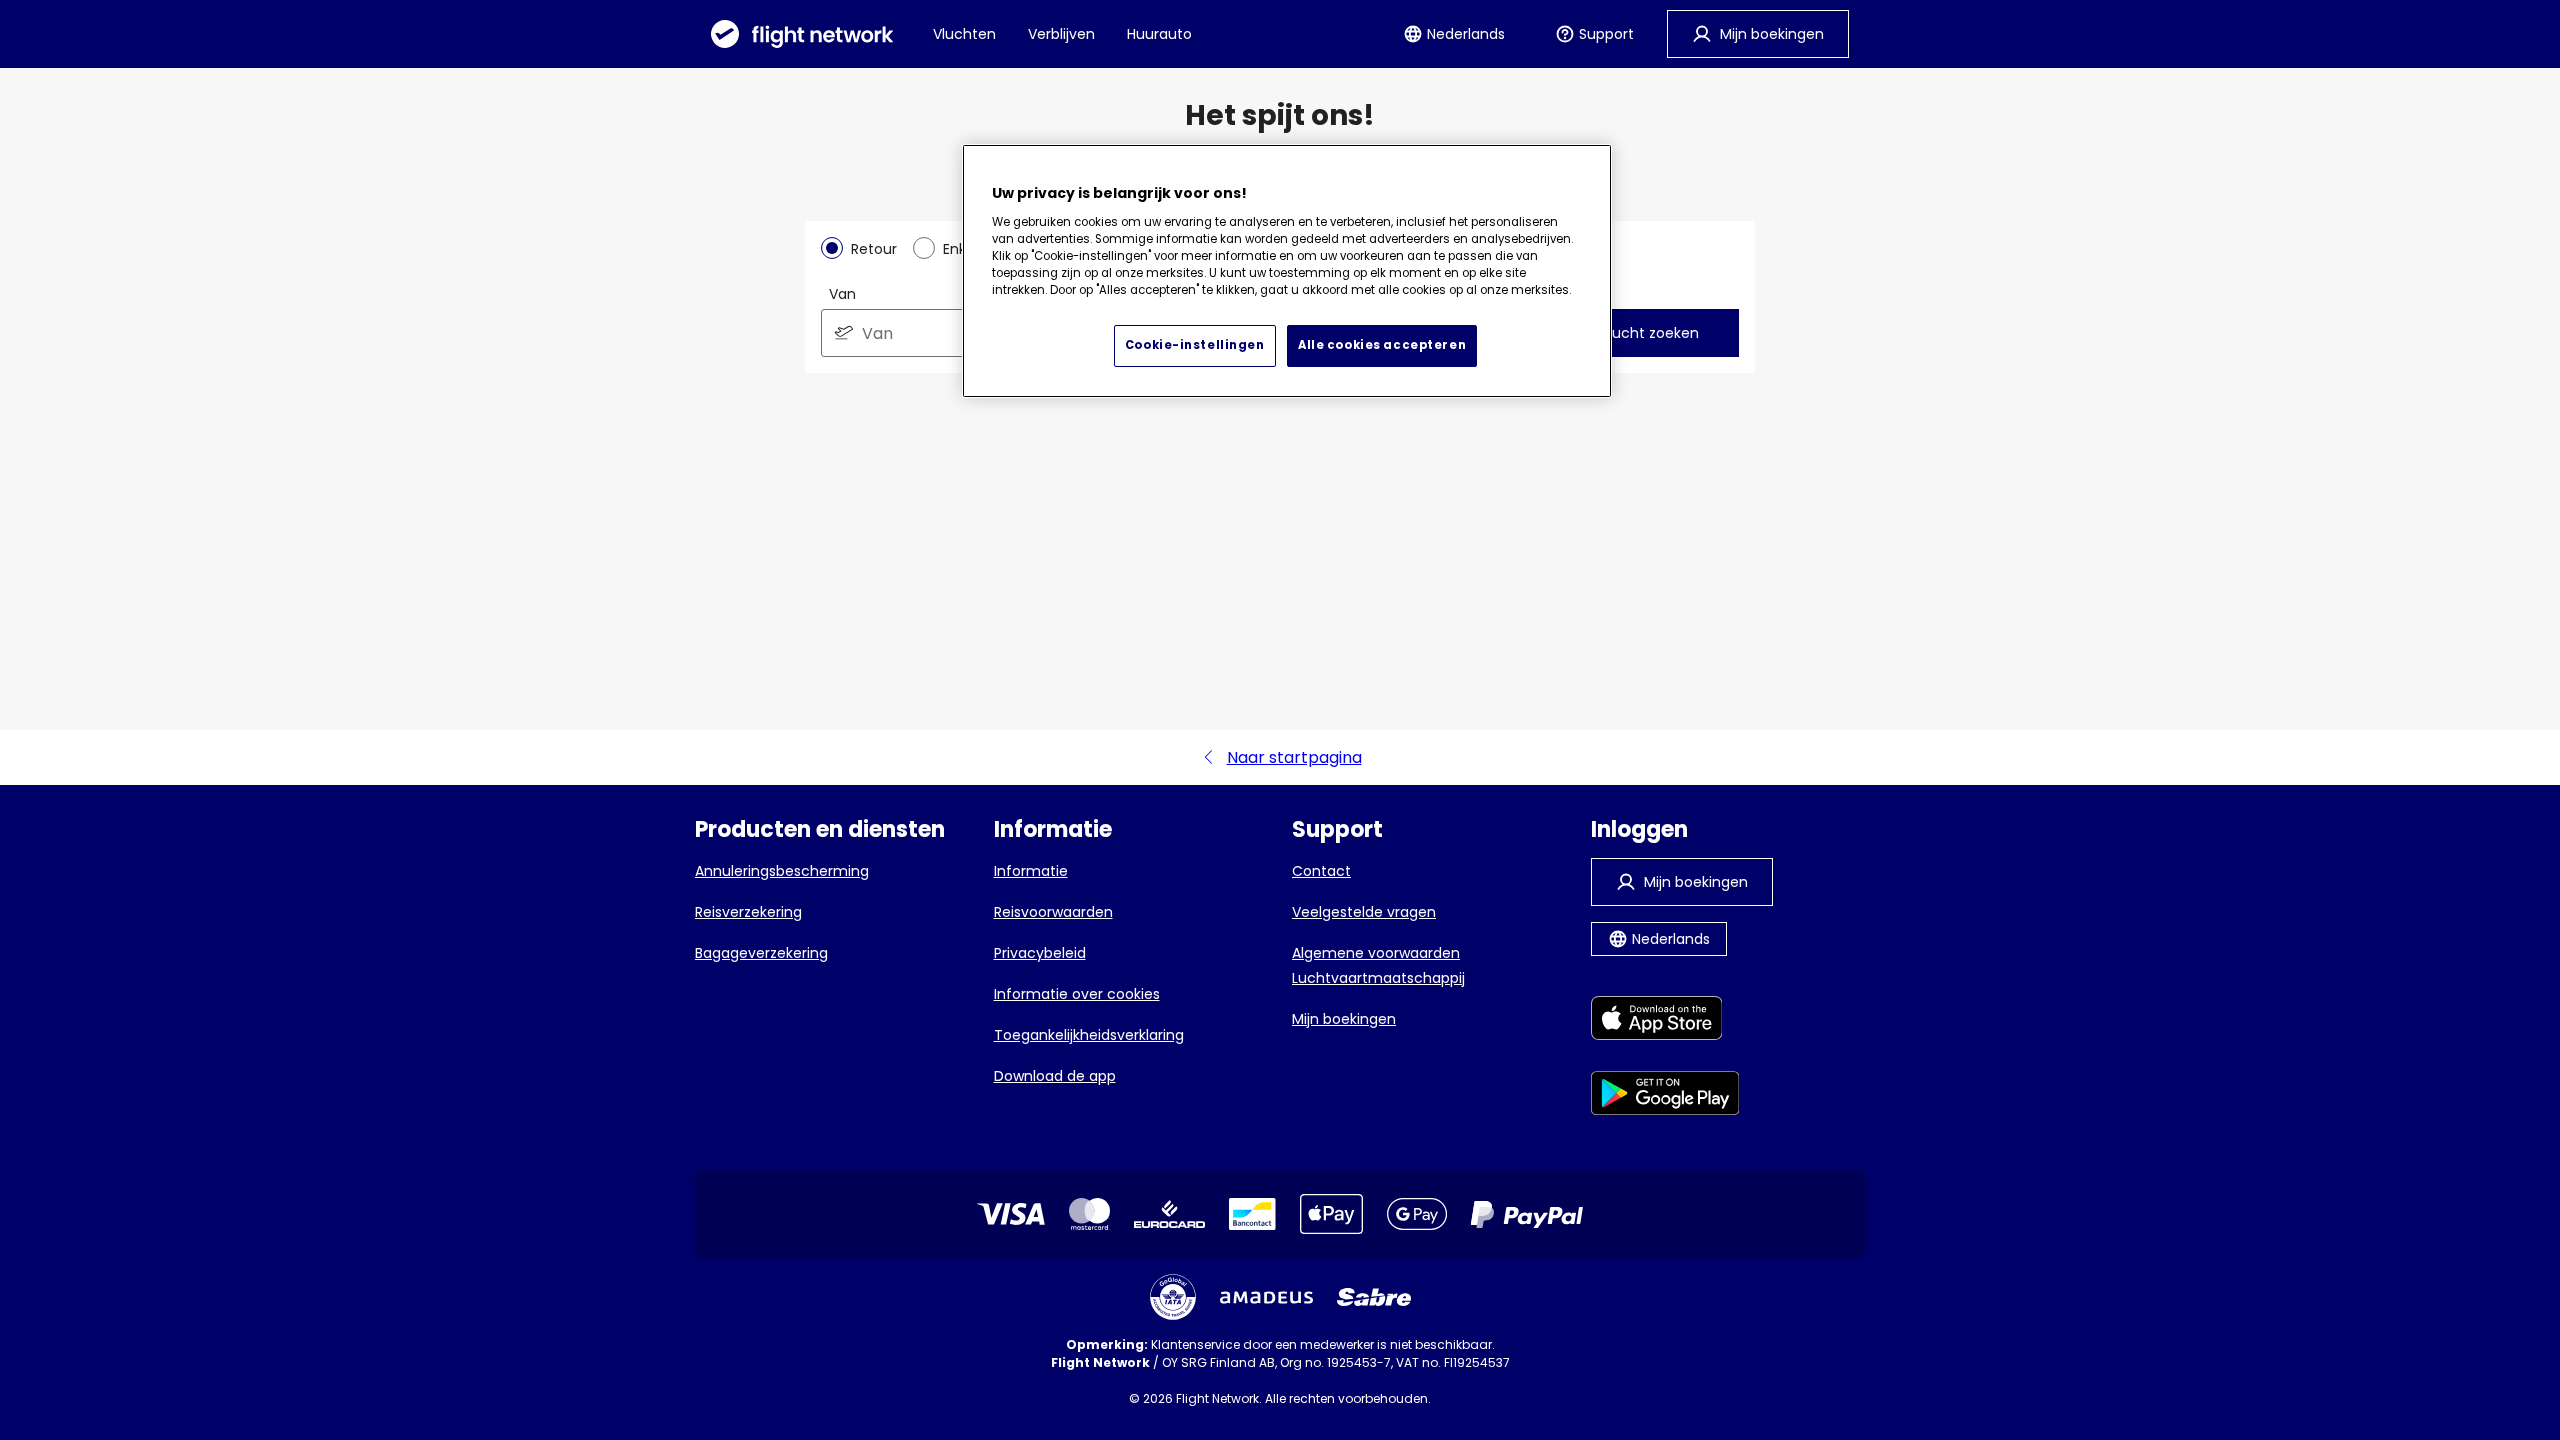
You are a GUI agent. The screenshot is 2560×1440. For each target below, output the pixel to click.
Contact (1321, 871)
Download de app (1055, 1076)
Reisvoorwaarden (1053, 912)
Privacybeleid (1040, 953)
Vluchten (964, 34)
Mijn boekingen (1344, 1019)
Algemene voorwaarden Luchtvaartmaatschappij (1378, 965)
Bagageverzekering (761, 953)
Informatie (1031, 871)
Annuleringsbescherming (782, 871)
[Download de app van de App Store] (1665, 1021)
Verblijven (1061, 34)
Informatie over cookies (1077, 994)
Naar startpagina (1294, 757)
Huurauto (1159, 34)
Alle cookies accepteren (1382, 345)
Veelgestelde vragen (1364, 912)
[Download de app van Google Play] (1665, 1096)
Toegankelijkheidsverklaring (1089, 1035)
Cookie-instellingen (1195, 345)
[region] (1287, 271)
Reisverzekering (748, 912)
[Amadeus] (1266, 1297)
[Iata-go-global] (1173, 1297)
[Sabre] (1374, 1297)
